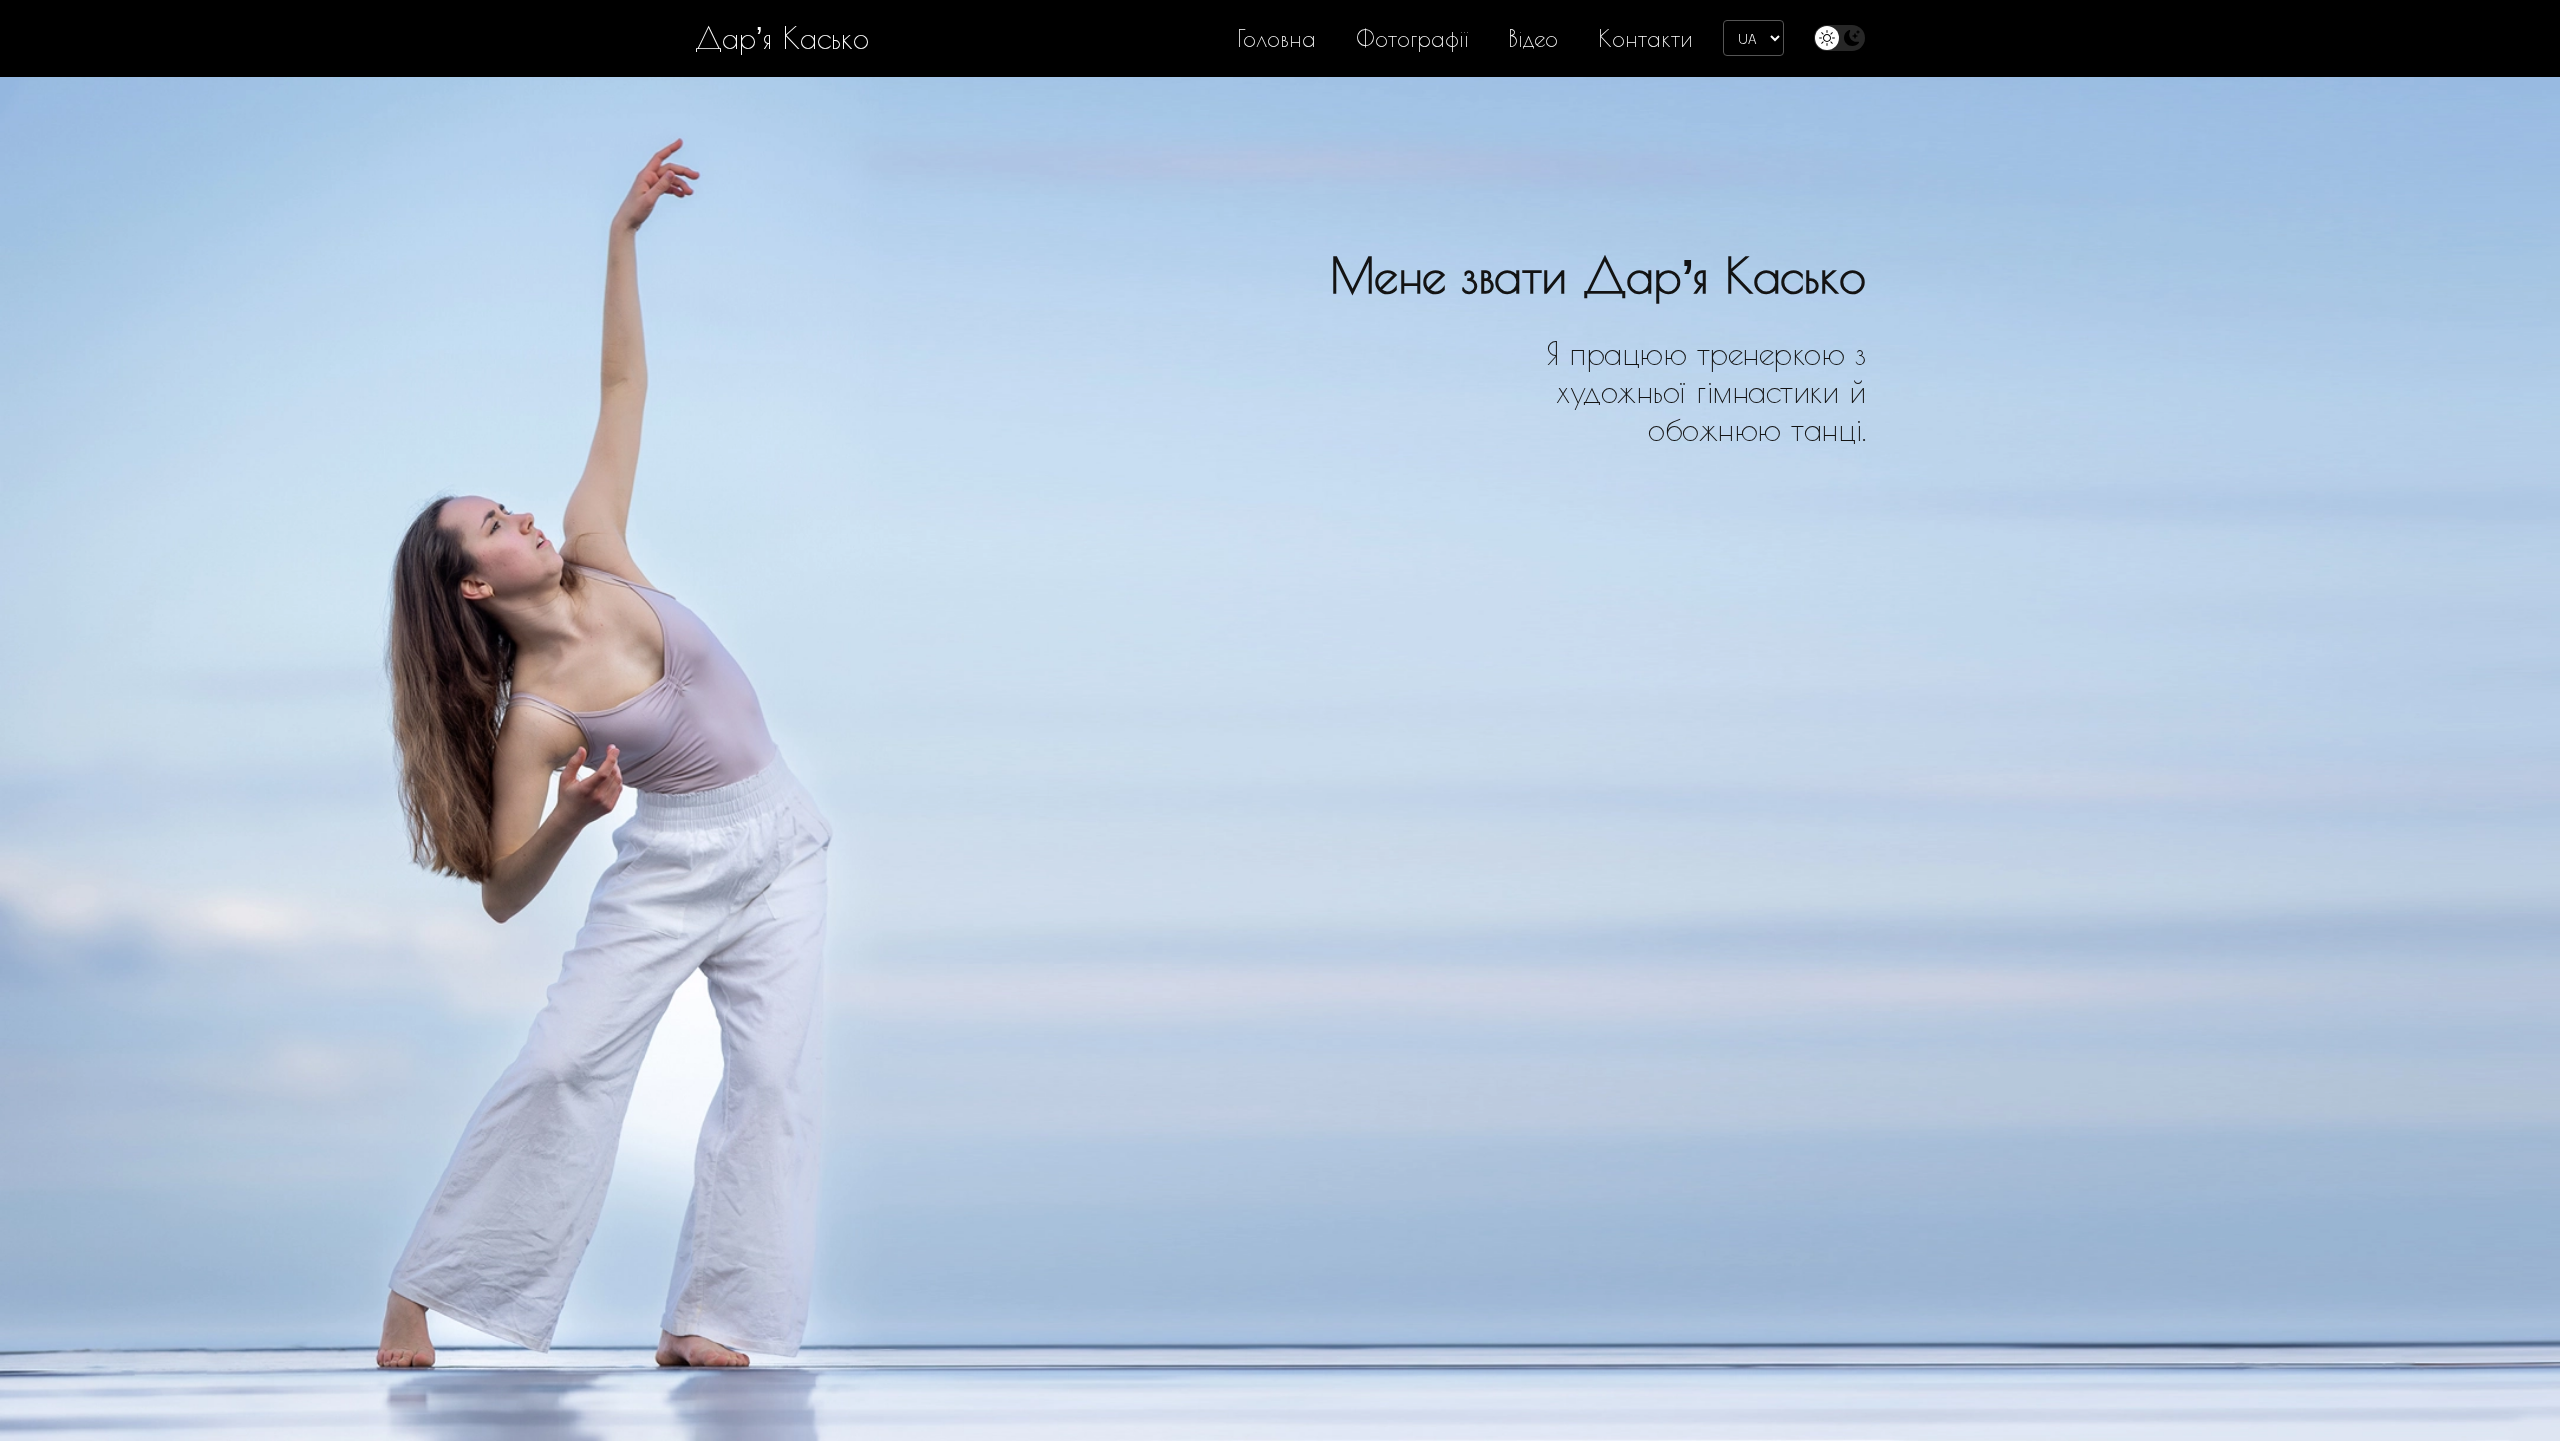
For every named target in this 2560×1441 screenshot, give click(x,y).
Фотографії (1412, 38)
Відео (1533, 38)
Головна (1276, 38)
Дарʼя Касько (782, 37)
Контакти (1645, 38)
